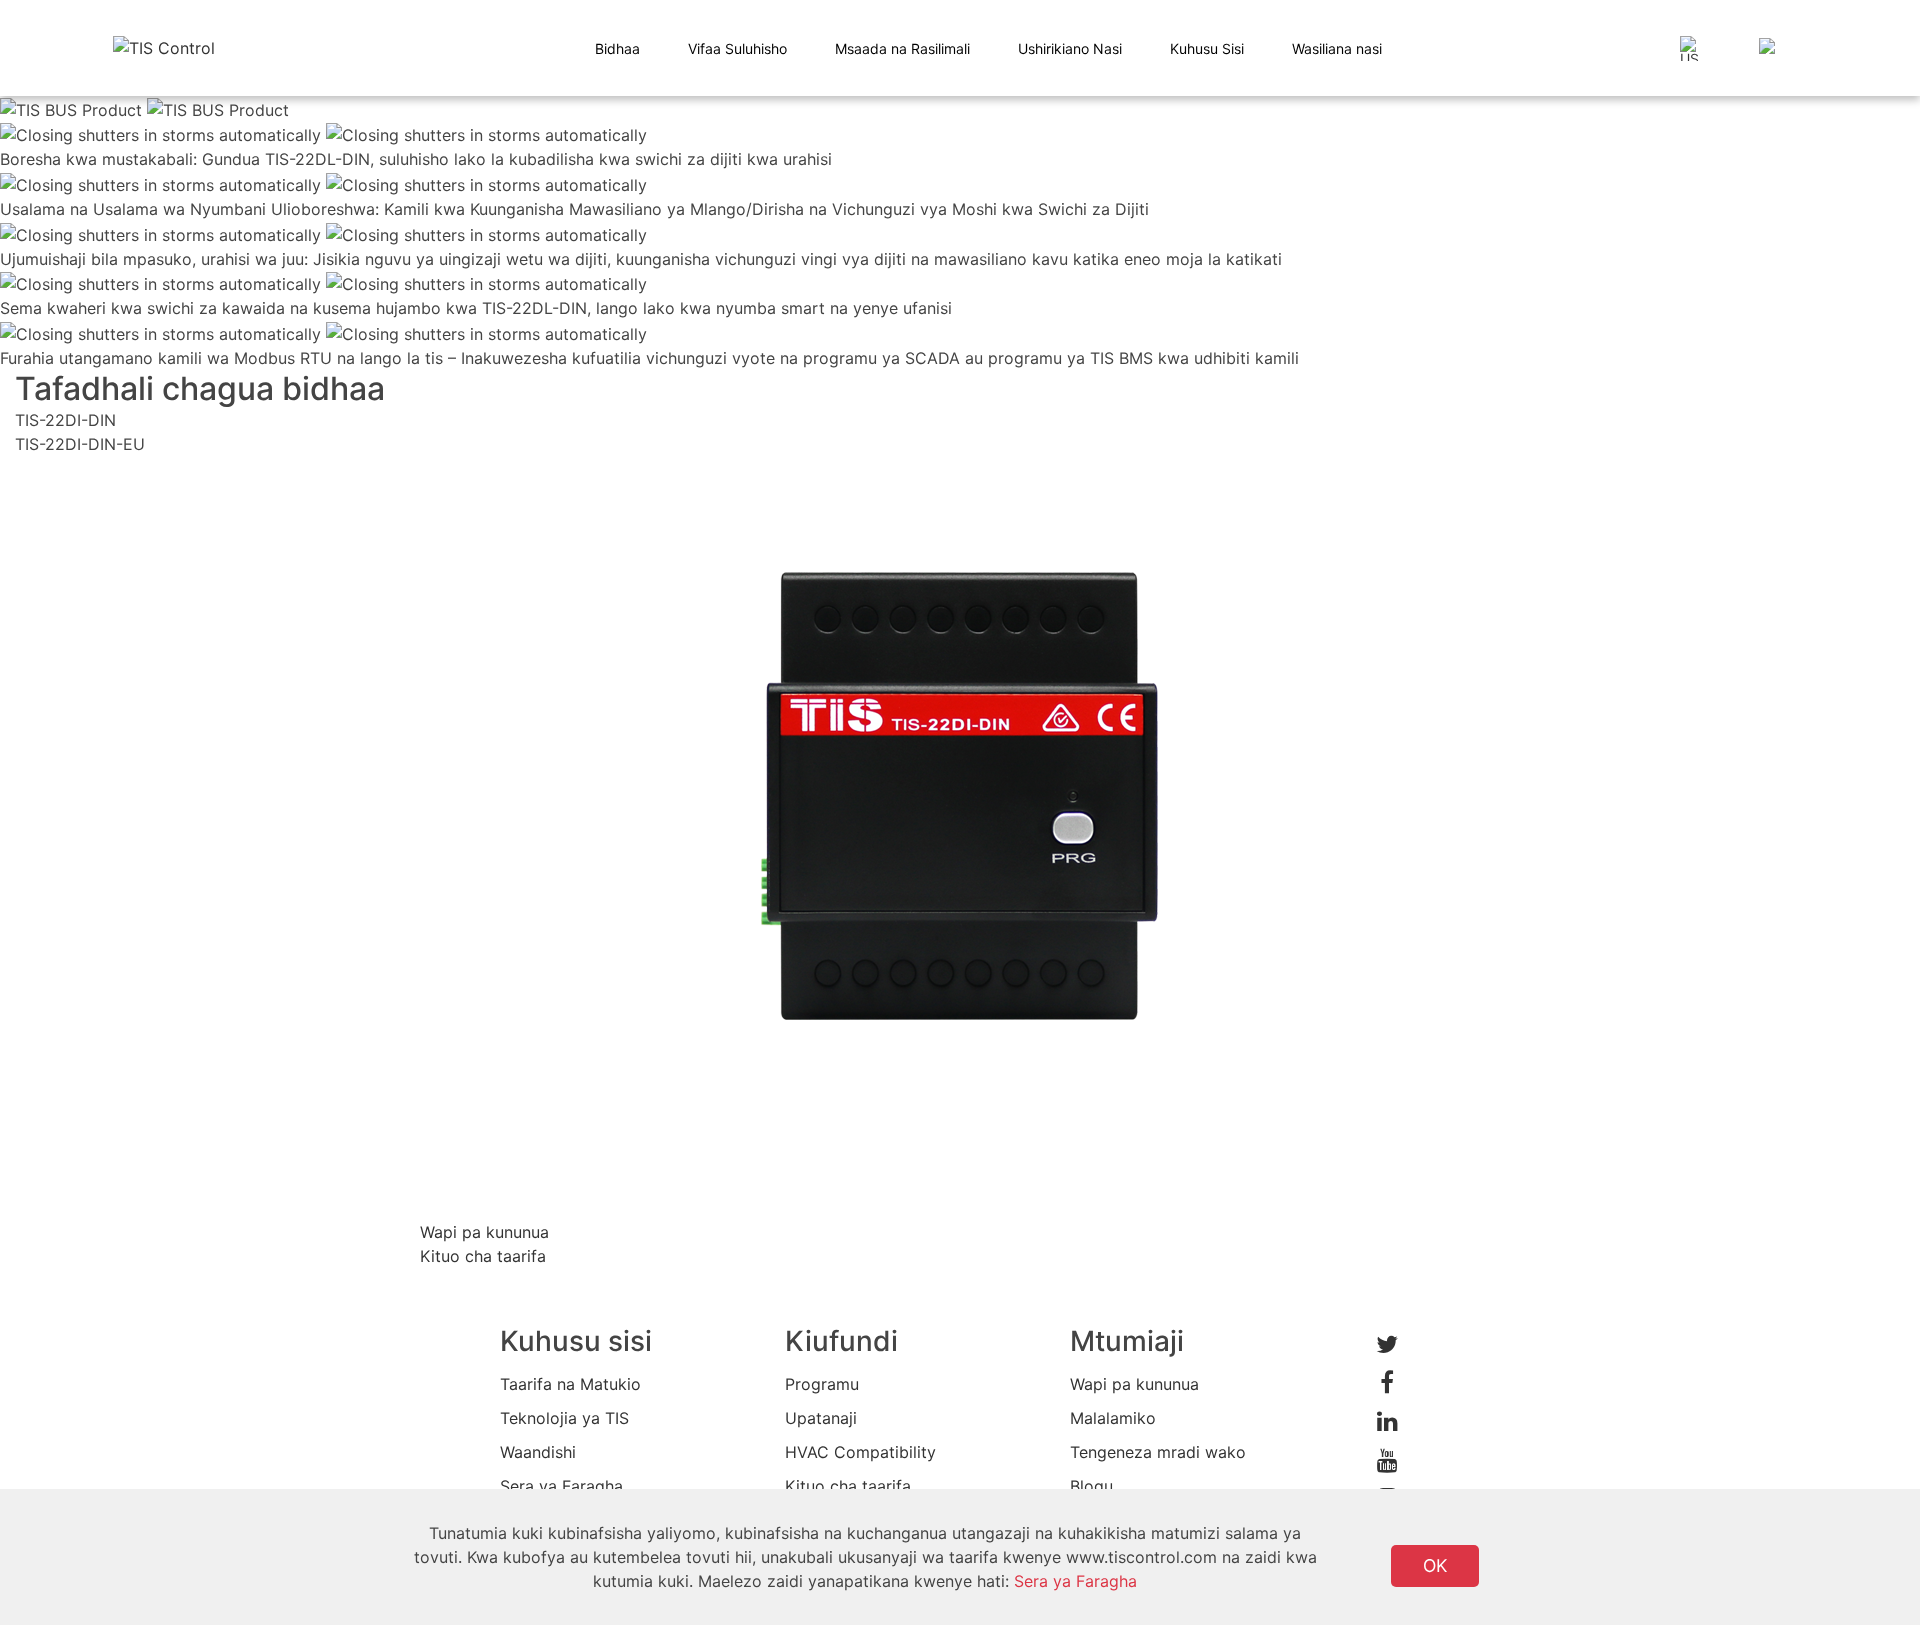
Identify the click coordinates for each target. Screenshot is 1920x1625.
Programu (822, 1384)
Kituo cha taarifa (848, 1486)
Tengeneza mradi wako (1158, 1452)
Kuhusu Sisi (1207, 48)
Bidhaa (617, 48)
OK (1435, 1565)
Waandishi (538, 1452)
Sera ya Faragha (561, 1486)
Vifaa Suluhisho (737, 48)
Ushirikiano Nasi (1070, 48)
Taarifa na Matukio (570, 1384)
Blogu (1091, 1486)
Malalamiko (1113, 1418)
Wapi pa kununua (1134, 1384)
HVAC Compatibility (860, 1452)
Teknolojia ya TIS (564, 1418)
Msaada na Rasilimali (902, 48)
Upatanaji (821, 1418)
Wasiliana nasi (1337, 48)
